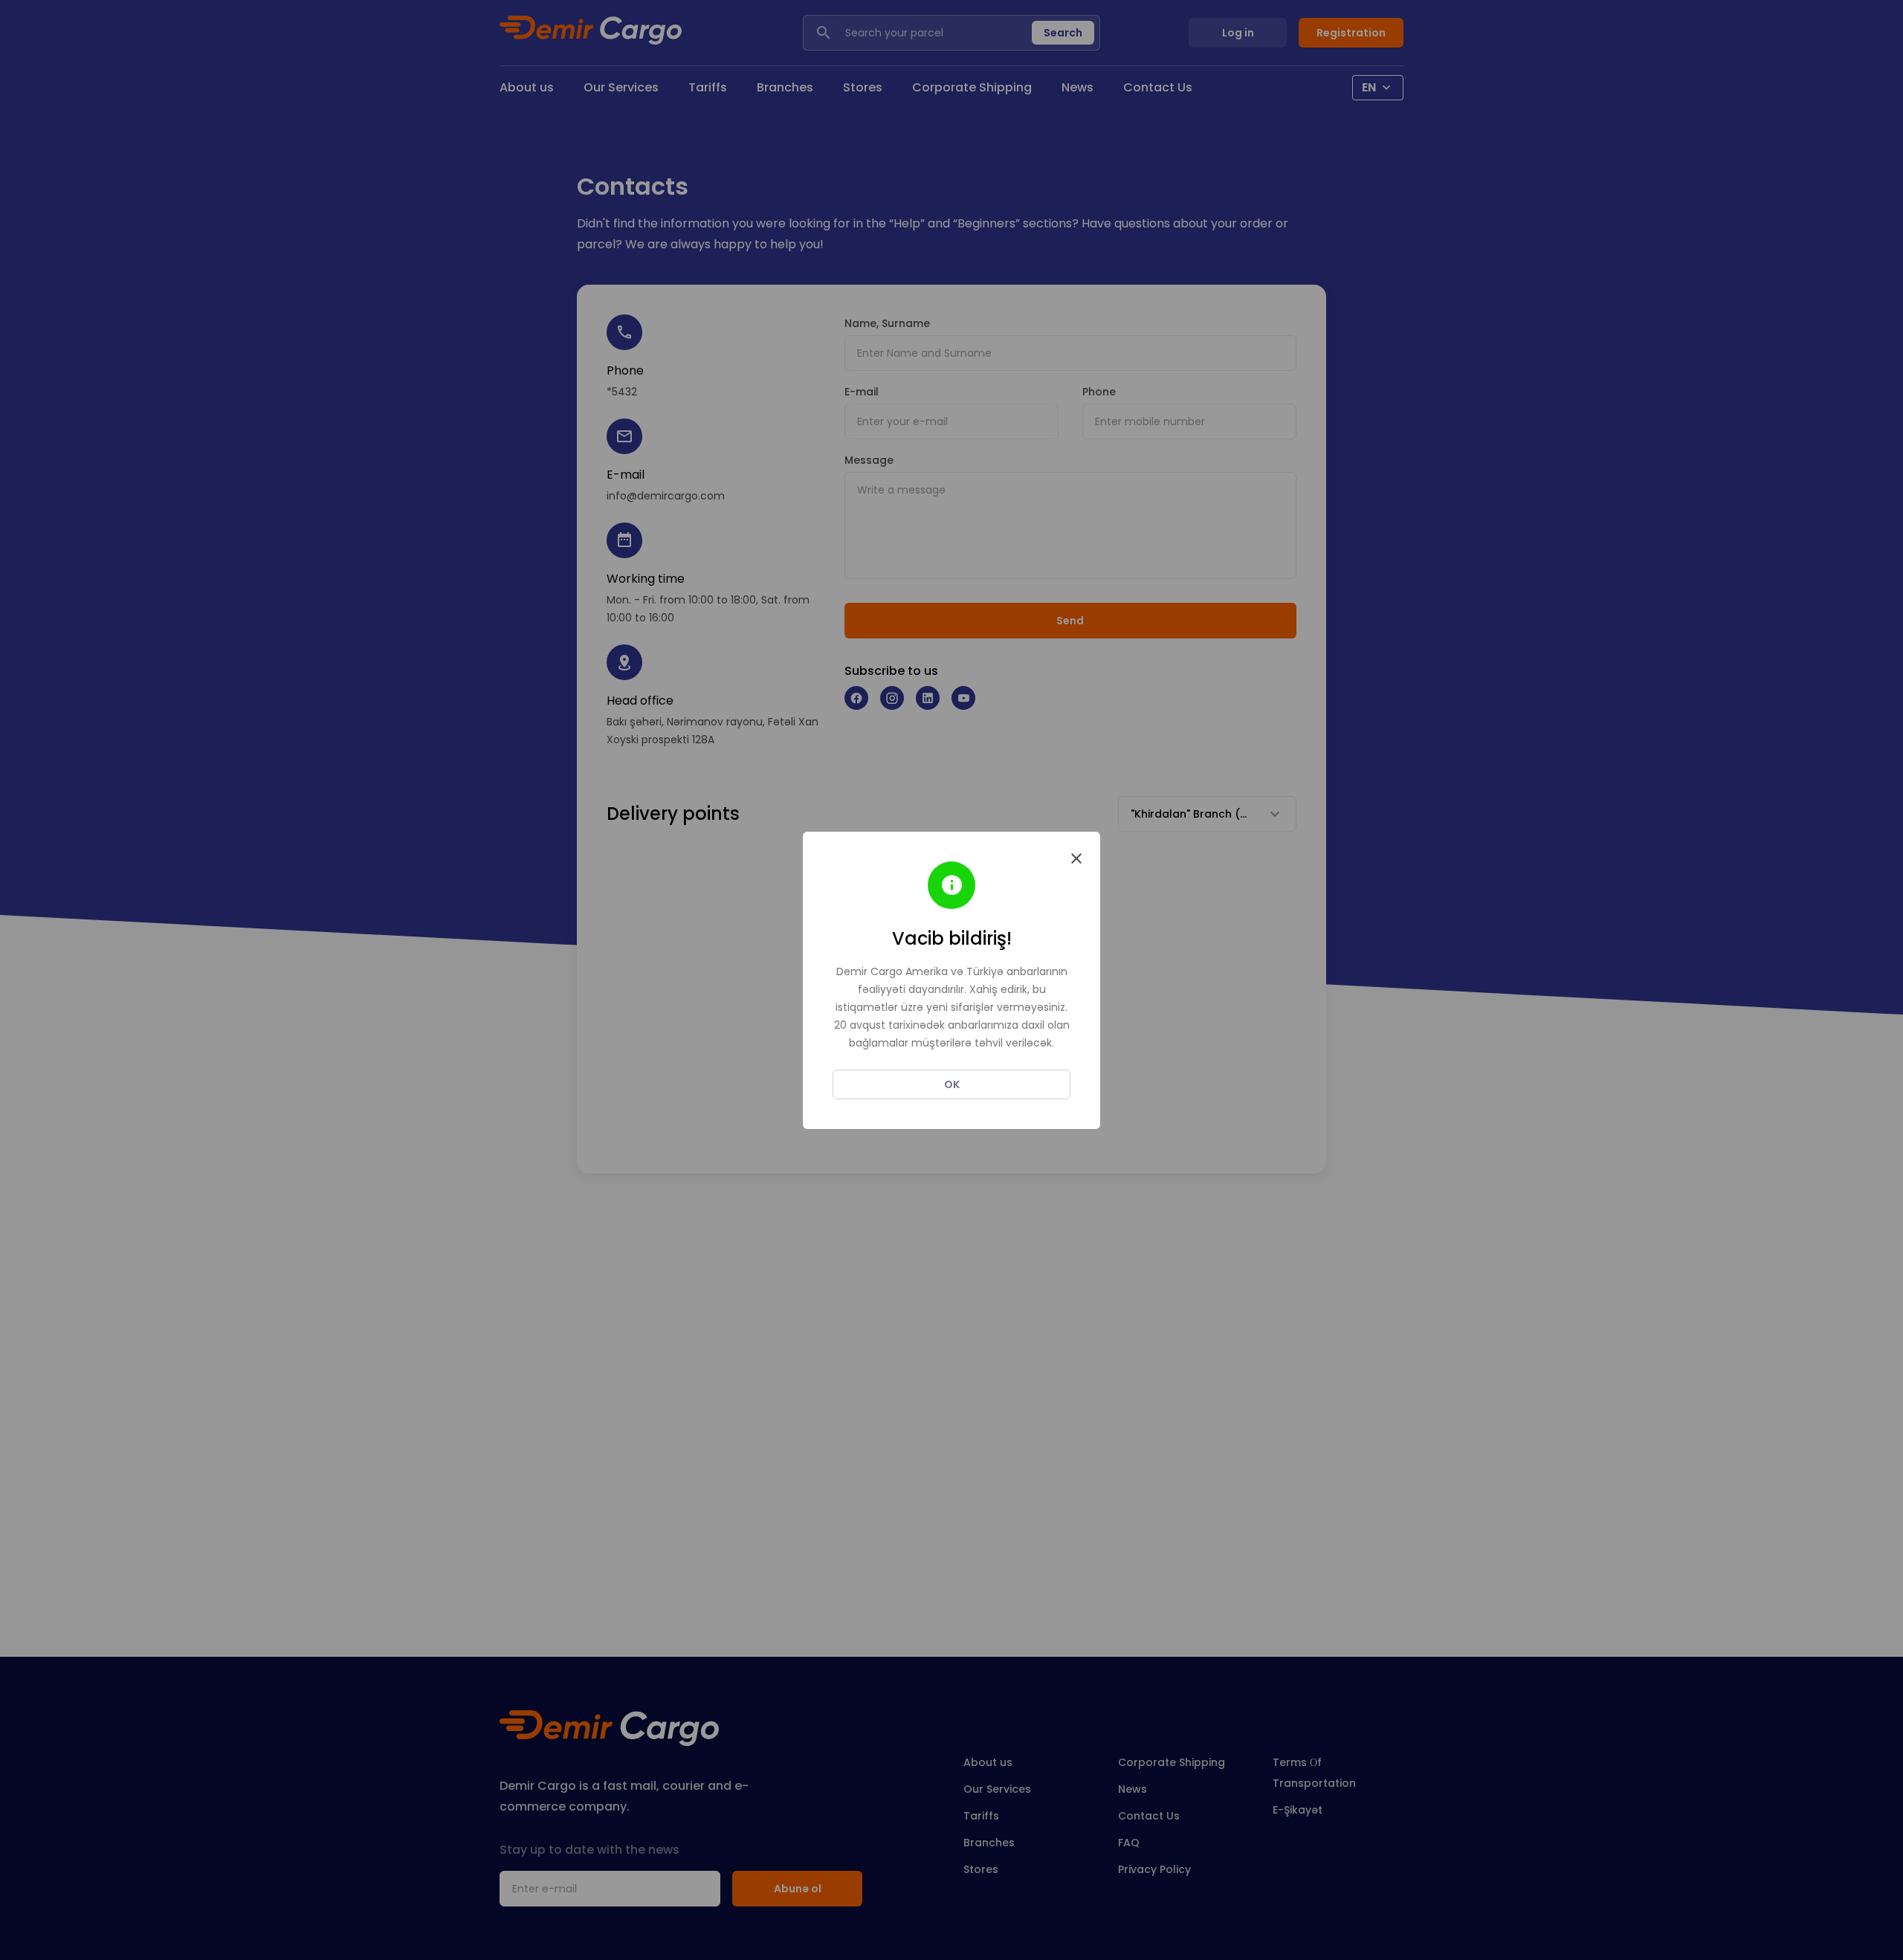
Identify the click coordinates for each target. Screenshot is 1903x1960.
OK (952, 1084)
